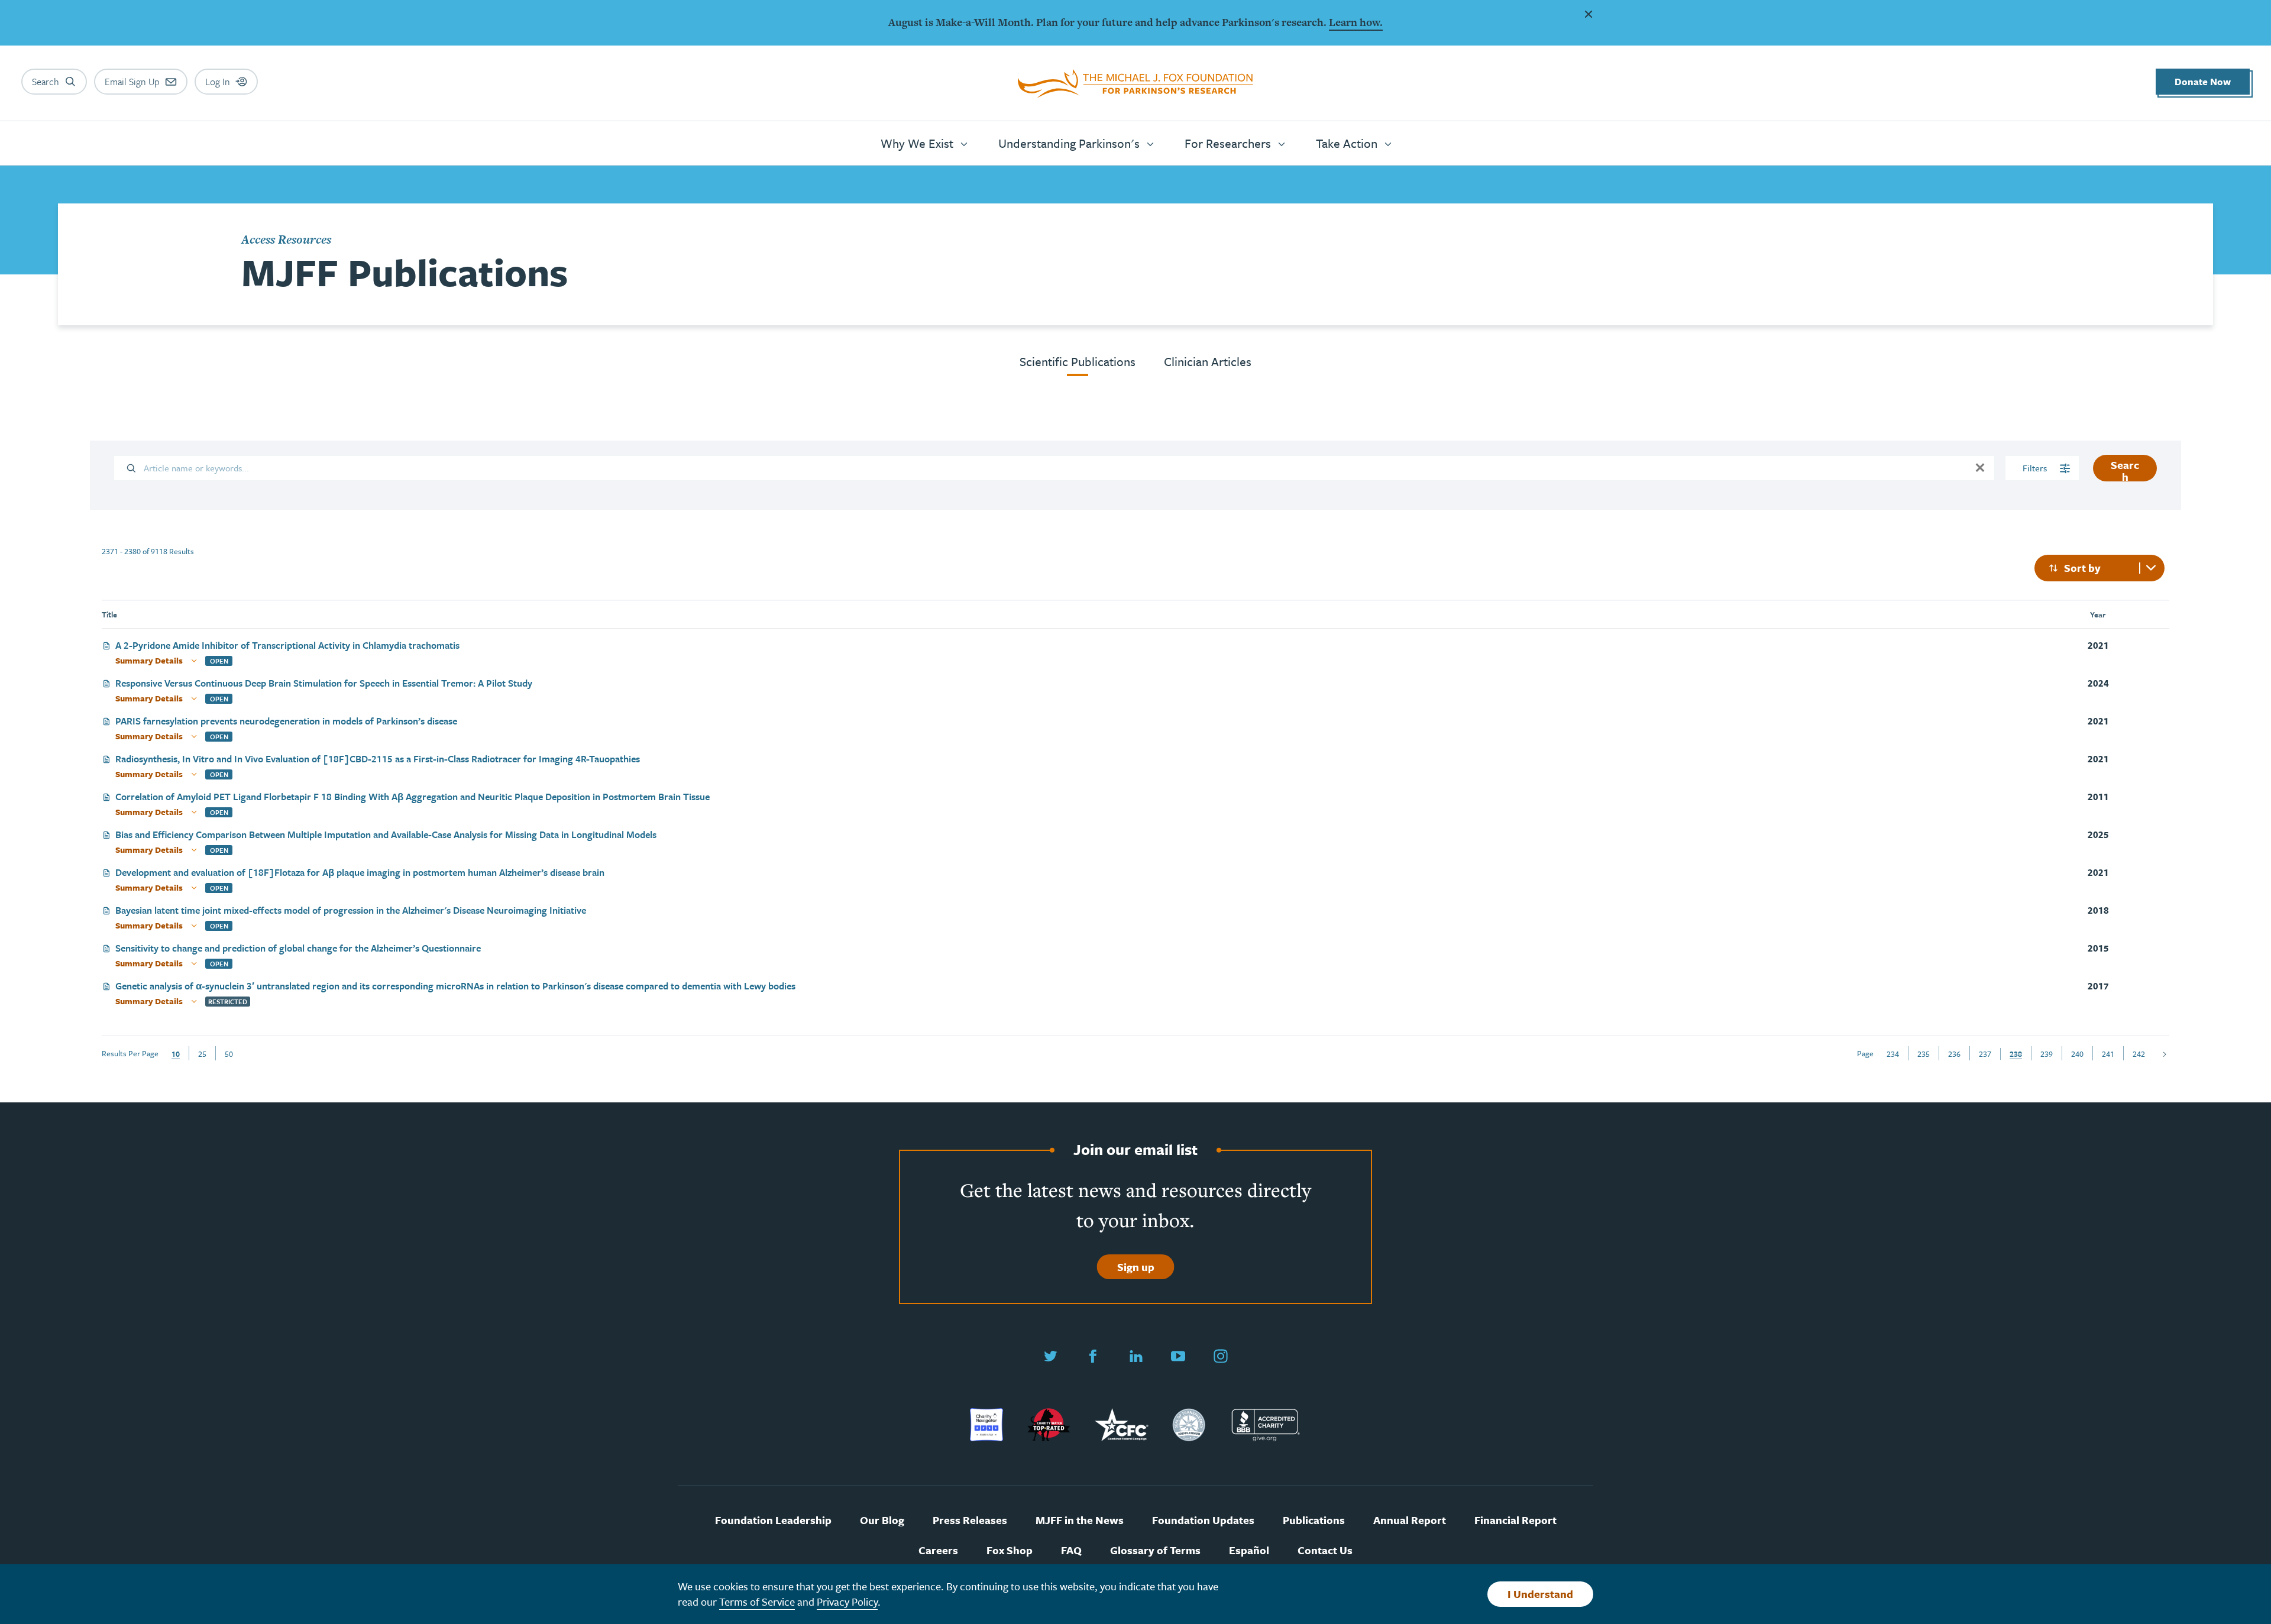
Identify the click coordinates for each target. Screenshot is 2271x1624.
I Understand (1540, 1594)
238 (2016, 1054)
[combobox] (2099, 568)
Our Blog (882, 1520)
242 (2139, 1054)
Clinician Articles (1208, 361)
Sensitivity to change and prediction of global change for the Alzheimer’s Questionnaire (298, 949)
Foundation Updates (1203, 1520)
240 (2077, 1054)
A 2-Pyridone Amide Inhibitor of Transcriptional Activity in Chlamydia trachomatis (287, 646)
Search (2125, 469)
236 (1954, 1054)
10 (176, 1054)
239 (2047, 1054)
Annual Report (1410, 1520)
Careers (938, 1550)
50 (229, 1054)
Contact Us (1325, 1550)
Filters (2036, 468)
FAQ (1071, 1550)
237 (1985, 1054)
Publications (1314, 1520)
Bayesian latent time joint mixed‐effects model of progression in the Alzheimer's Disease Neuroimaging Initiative (351, 911)
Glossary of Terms (1155, 1550)
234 (1893, 1054)
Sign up (1136, 1267)
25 (202, 1054)
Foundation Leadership (773, 1520)
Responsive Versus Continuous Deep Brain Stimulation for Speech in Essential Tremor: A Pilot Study (324, 684)
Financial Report (1515, 1520)
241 (2108, 1054)
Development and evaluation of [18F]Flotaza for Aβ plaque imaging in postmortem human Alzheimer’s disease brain (360, 873)
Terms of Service (757, 1602)
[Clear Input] (1980, 468)
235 (1924, 1054)
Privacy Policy (847, 1602)
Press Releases (970, 1520)
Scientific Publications (1078, 361)
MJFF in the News (1080, 1520)
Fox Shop (1010, 1550)
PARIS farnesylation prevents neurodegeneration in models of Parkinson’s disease (286, 722)
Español (1249, 1550)
